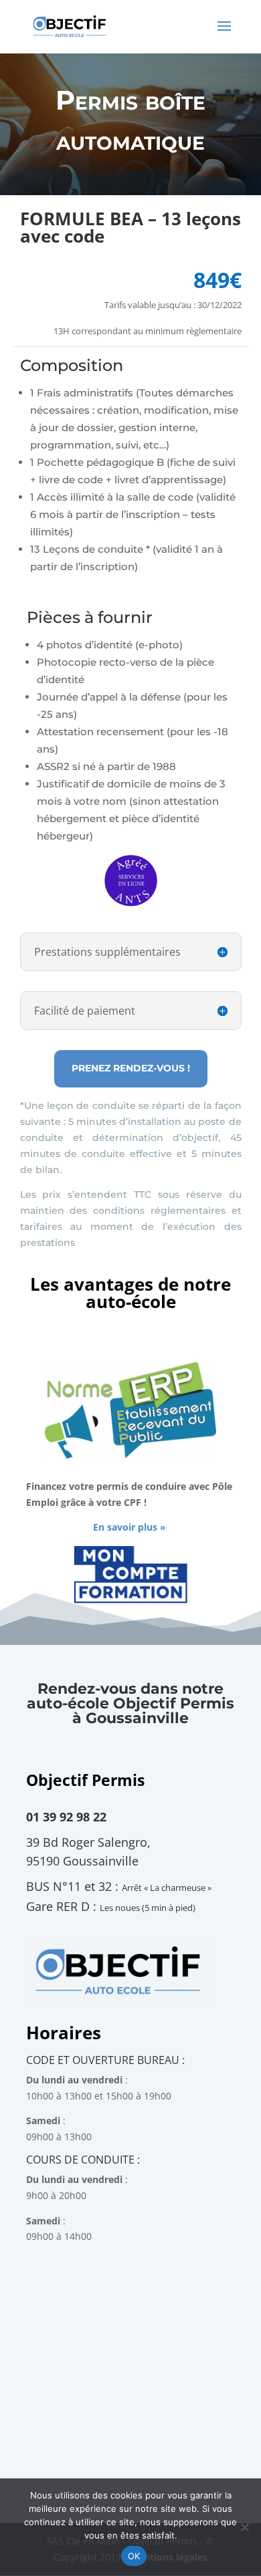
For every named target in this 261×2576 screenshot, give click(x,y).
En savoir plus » (129, 1527)
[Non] (244, 2527)
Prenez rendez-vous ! (131, 1068)
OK (134, 2556)
